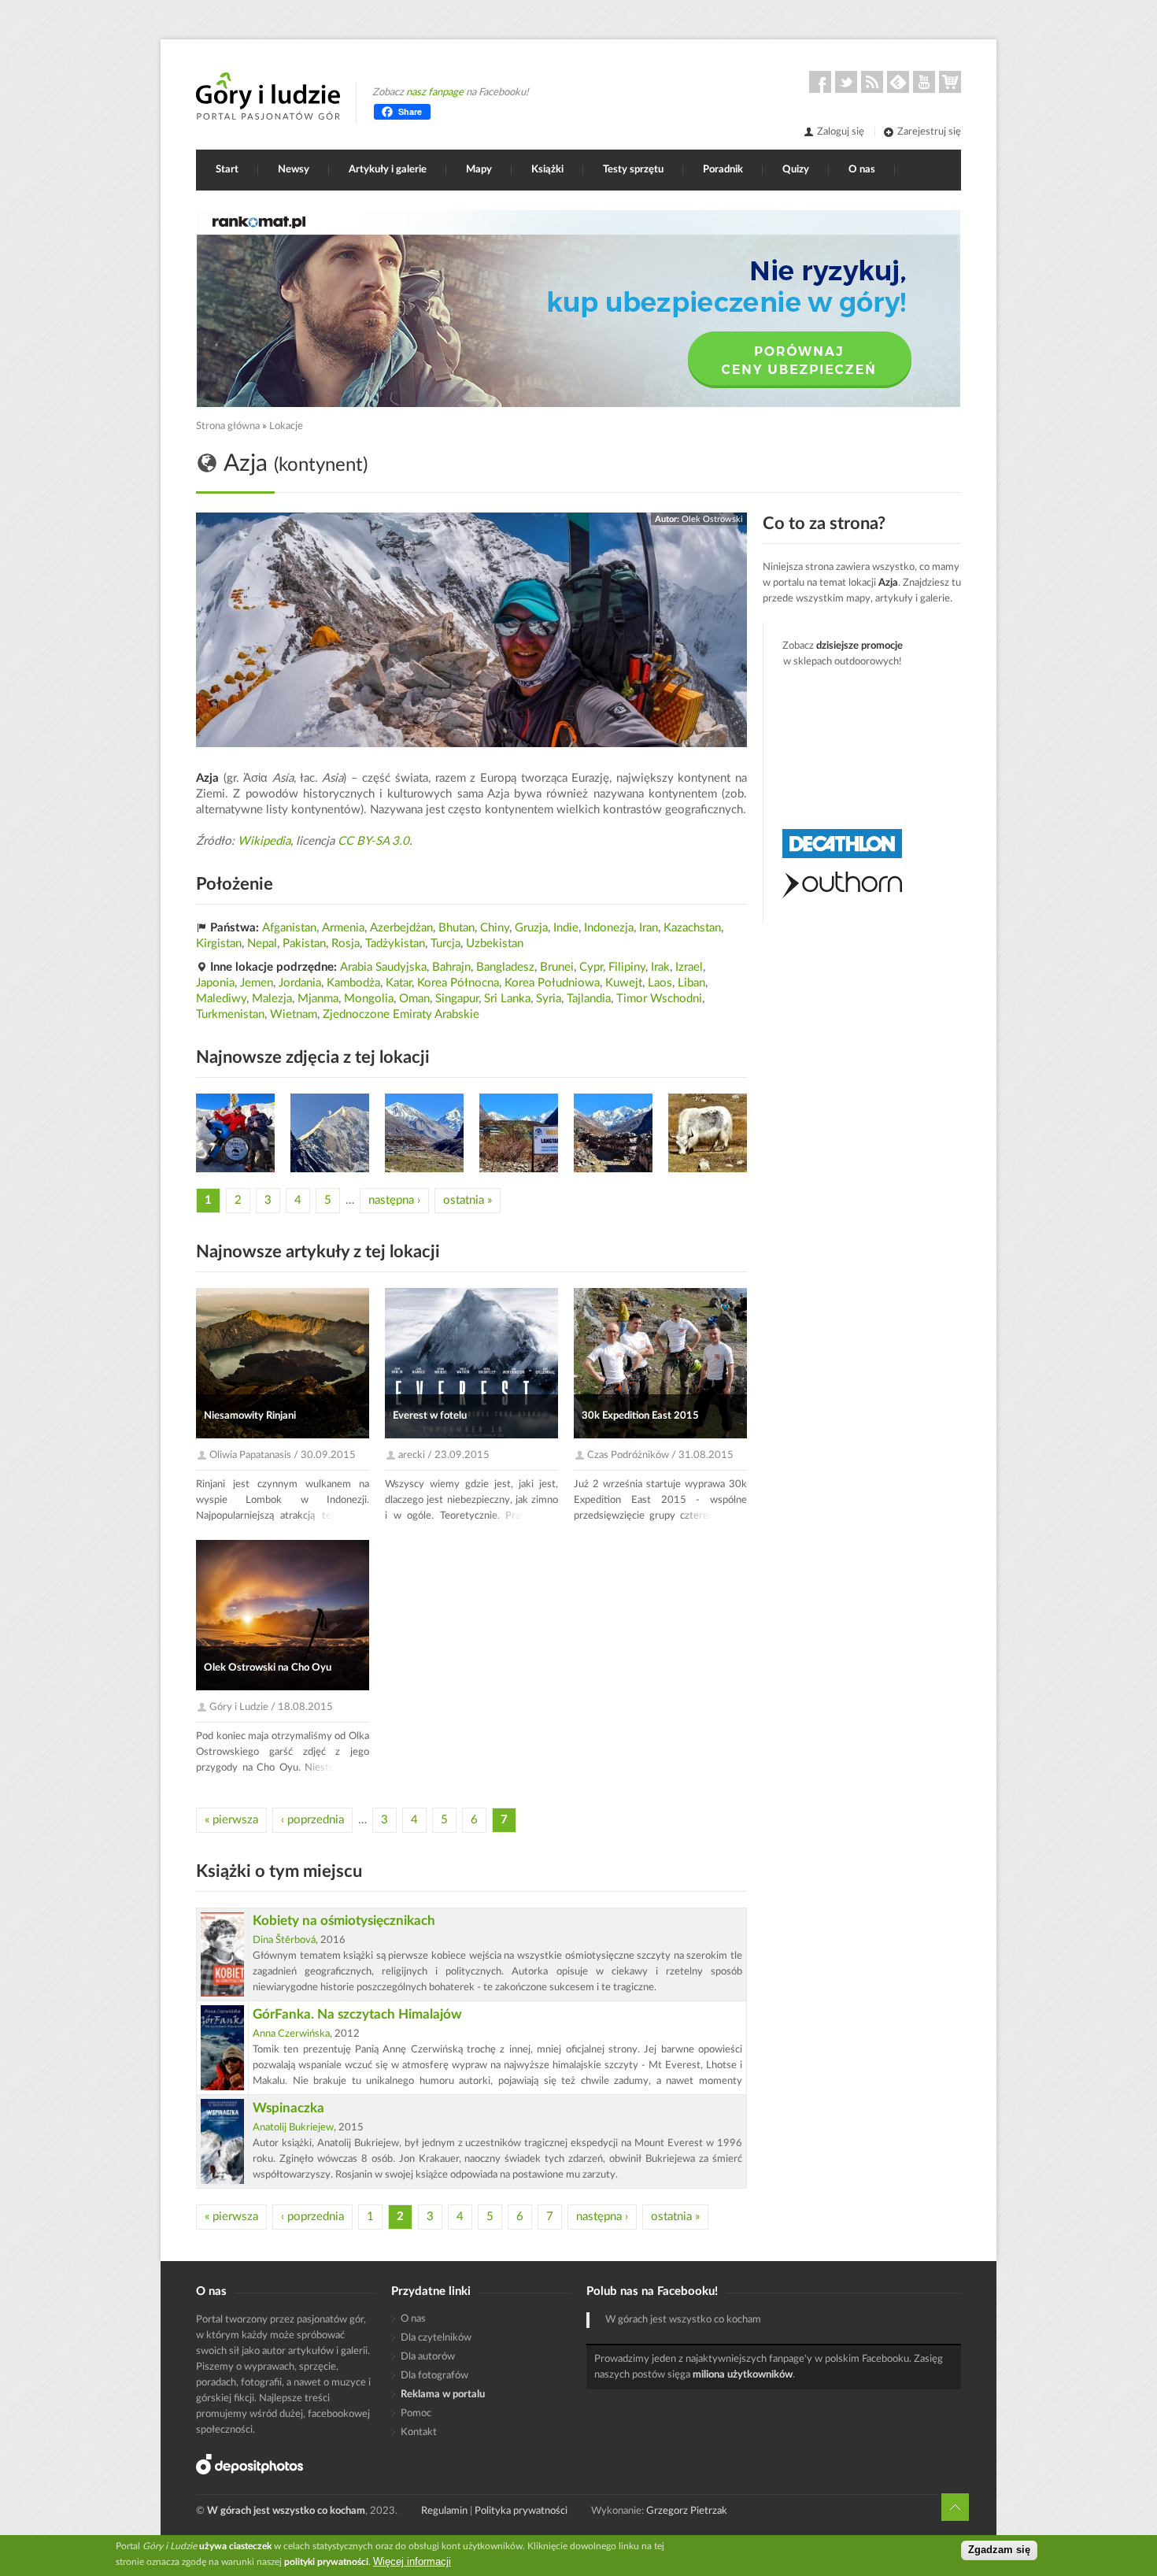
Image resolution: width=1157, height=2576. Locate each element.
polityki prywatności (326, 2562)
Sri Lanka (507, 999)
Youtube (924, 82)
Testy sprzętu (633, 170)
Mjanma (318, 999)
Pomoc (416, 2413)
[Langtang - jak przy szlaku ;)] (708, 1133)
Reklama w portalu (443, 2395)
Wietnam (294, 1014)
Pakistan (304, 944)
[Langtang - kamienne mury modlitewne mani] (613, 1133)
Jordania (300, 983)
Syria (549, 999)
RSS (872, 82)
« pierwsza (231, 1820)
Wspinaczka (288, 2108)
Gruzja (531, 928)
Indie (566, 928)
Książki (547, 170)
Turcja (445, 944)
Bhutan (457, 928)
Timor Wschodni (659, 999)
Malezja (272, 999)
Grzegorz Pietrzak (687, 2511)
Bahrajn (451, 967)
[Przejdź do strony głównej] (268, 96)
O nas (862, 170)
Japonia (215, 983)
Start (227, 170)
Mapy (479, 170)
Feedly (898, 82)
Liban (691, 983)
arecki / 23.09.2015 (444, 1455)
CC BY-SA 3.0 (373, 841)
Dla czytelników (436, 2338)
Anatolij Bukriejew (293, 2128)
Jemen (257, 983)
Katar (399, 983)
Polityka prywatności (521, 2511)
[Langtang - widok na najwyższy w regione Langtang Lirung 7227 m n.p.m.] (330, 1133)
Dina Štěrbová (284, 1940)
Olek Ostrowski (712, 519)
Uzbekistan (495, 944)
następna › (394, 1200)
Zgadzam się (999, 2550)
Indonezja (609, 928)
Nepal (262, 944)
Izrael (689, 967)
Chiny (495, 928)
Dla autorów (428, 2357)
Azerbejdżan (401, 928)
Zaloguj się (841, 132)
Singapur (457, 999)
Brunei (557, 967)
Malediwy (221, 999)
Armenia (343, 928)
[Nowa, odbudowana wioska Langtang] (519, 1133)
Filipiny (627, 967)
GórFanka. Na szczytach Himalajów (357, 2014)
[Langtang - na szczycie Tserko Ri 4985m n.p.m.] (235, 1133)
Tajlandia (589, 999)
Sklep (950, 82)
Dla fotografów (434, 2376)
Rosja (346, 944)
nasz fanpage (435, 93)
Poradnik (723, 170)
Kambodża (353, 983)
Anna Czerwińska (291, 2034)
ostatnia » (468, 1200)
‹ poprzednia (312, 1820)
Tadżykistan (395, 944)
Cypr (591, 967)
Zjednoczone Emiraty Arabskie (401, 1014)
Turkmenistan (230, 1014)
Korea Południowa (552, 983)
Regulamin (444, 2511)
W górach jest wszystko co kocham (683, 2320)
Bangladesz (505, 967)
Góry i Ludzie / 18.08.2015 (271, 1707)
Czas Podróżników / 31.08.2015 (660, 1455)
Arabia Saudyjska (383, 967)
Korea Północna (458, 983)
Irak (660, 967)
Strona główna (228, 426)
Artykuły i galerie (388, 170)
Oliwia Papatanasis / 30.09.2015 (283, 1455)
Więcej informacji (412, 2561)
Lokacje (286, 426)
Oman (414, 999)
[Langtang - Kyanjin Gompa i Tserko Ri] (424, 1133)
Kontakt (419, 2432)
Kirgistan (219, 944)
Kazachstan (692, 928)
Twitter (846, 82)
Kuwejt (624, 983)
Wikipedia (264, 841)
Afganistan (289, 928)
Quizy (796, 170)
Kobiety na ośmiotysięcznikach (344, 1921)
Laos (660, 983)
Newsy (294, 170)
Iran (649, 928)
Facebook (820, 82)
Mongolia (369, 999)
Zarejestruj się (929, 132)
